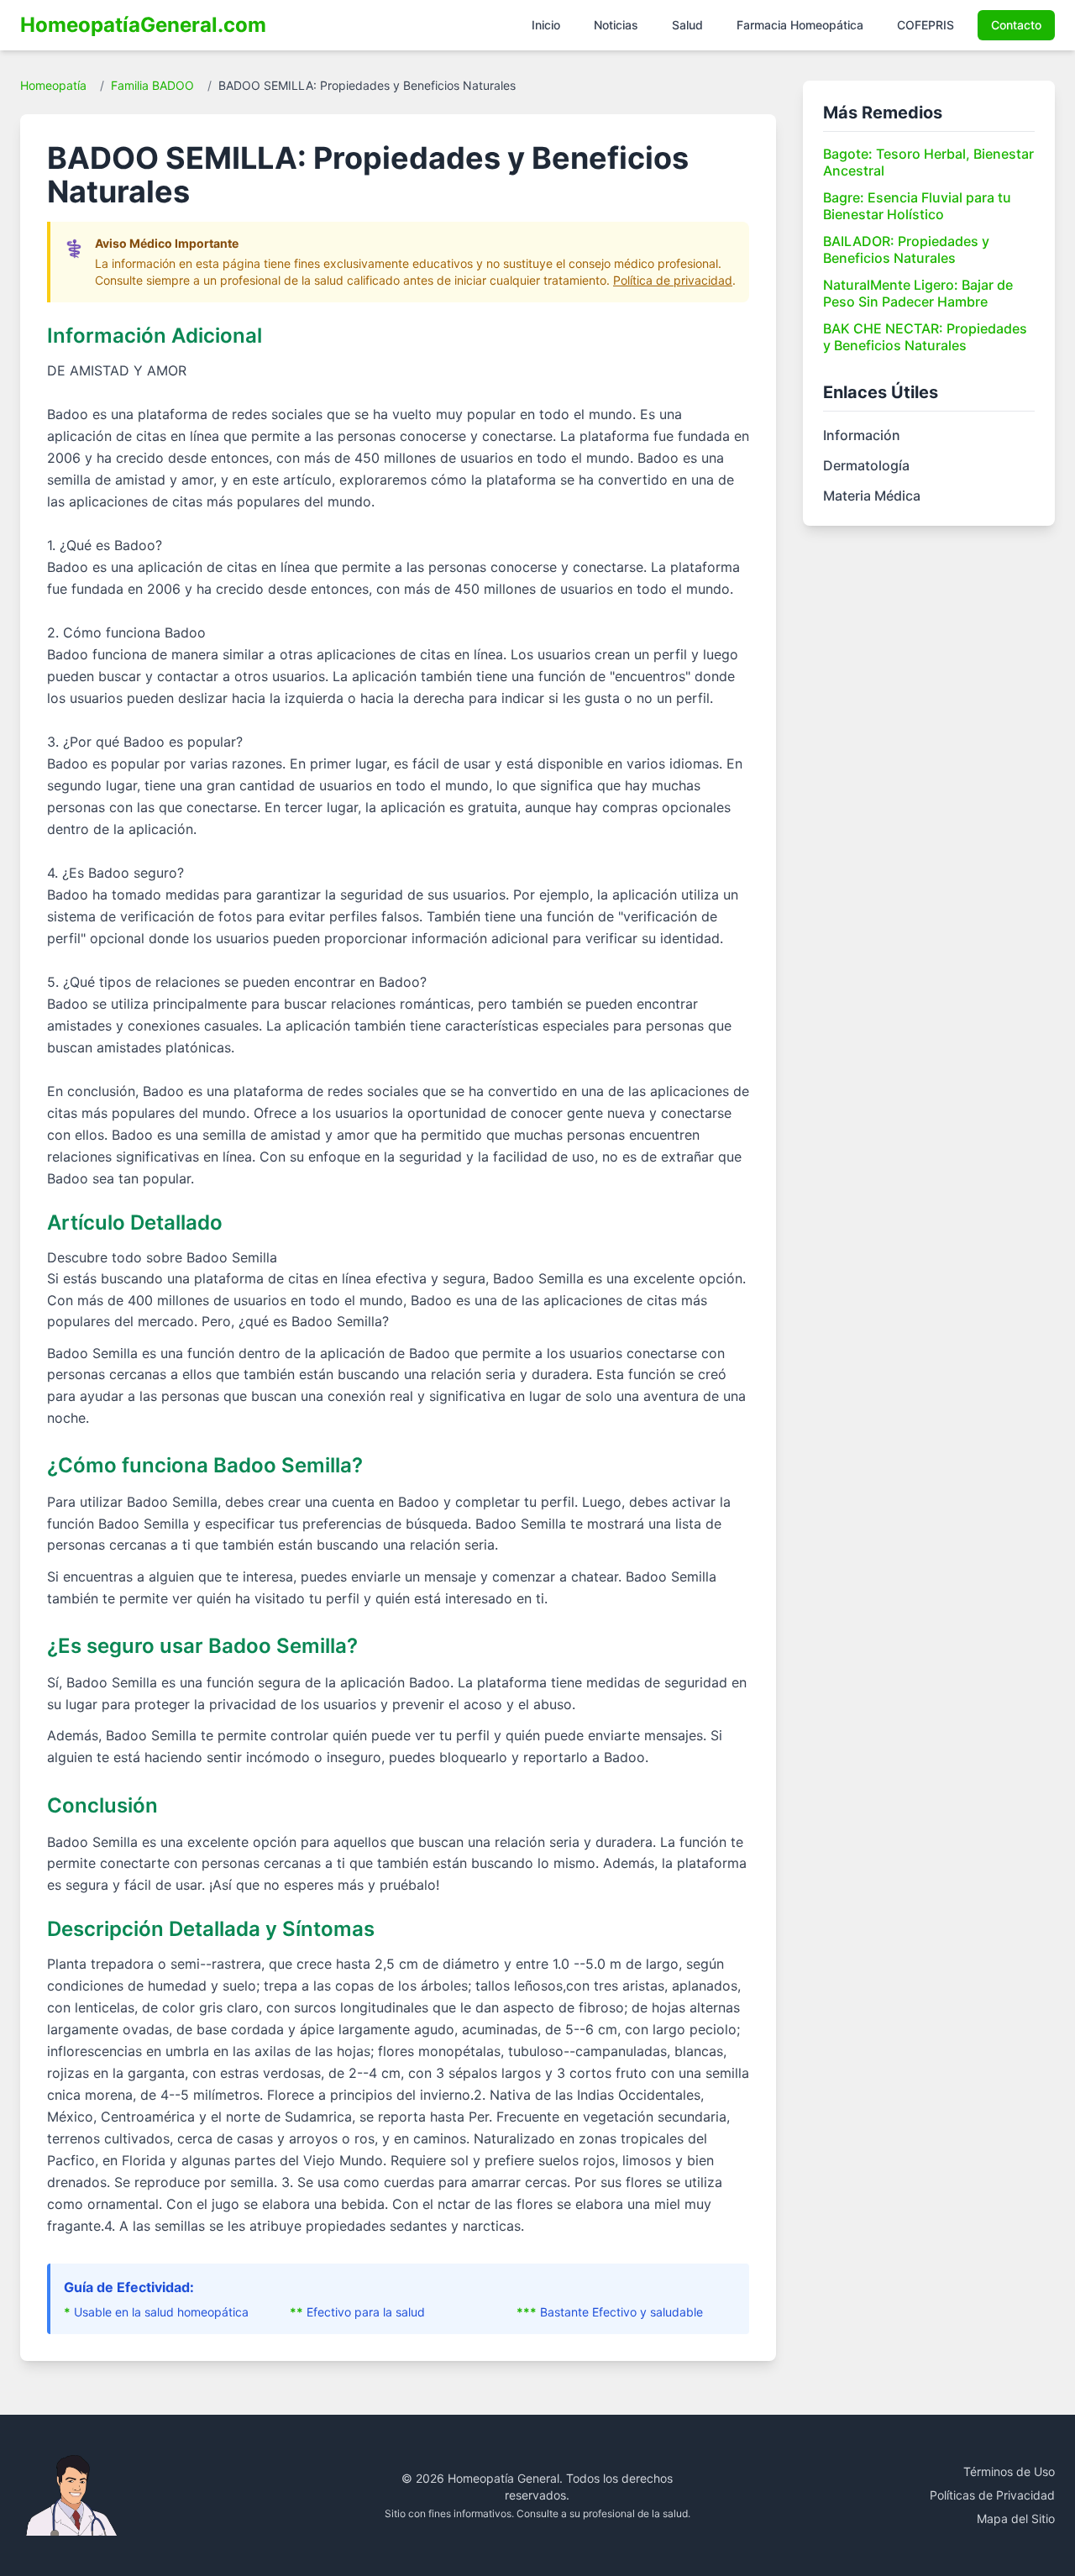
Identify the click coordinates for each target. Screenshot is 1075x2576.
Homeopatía (53, 85)
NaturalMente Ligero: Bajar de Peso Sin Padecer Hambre (918, 293)
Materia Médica (872, 496)
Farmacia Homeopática (800, 25)
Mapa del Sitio (1016, 2518)
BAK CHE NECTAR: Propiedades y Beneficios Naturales (925, 337)
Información (862, 435)
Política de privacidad (673, 280)
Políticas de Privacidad (992, 2495)
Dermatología (866, 465)
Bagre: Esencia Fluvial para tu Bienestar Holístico (917, 206)
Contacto (1016, 25)
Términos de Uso (1009, 2471)
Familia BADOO (152, 85)
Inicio (546, 25)
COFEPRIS (926, 25)
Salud (687, 25)
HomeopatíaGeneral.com (143, 25)
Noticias (616, 25)
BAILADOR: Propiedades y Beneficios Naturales (906, 249)
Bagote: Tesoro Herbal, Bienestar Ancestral (928, 162)
